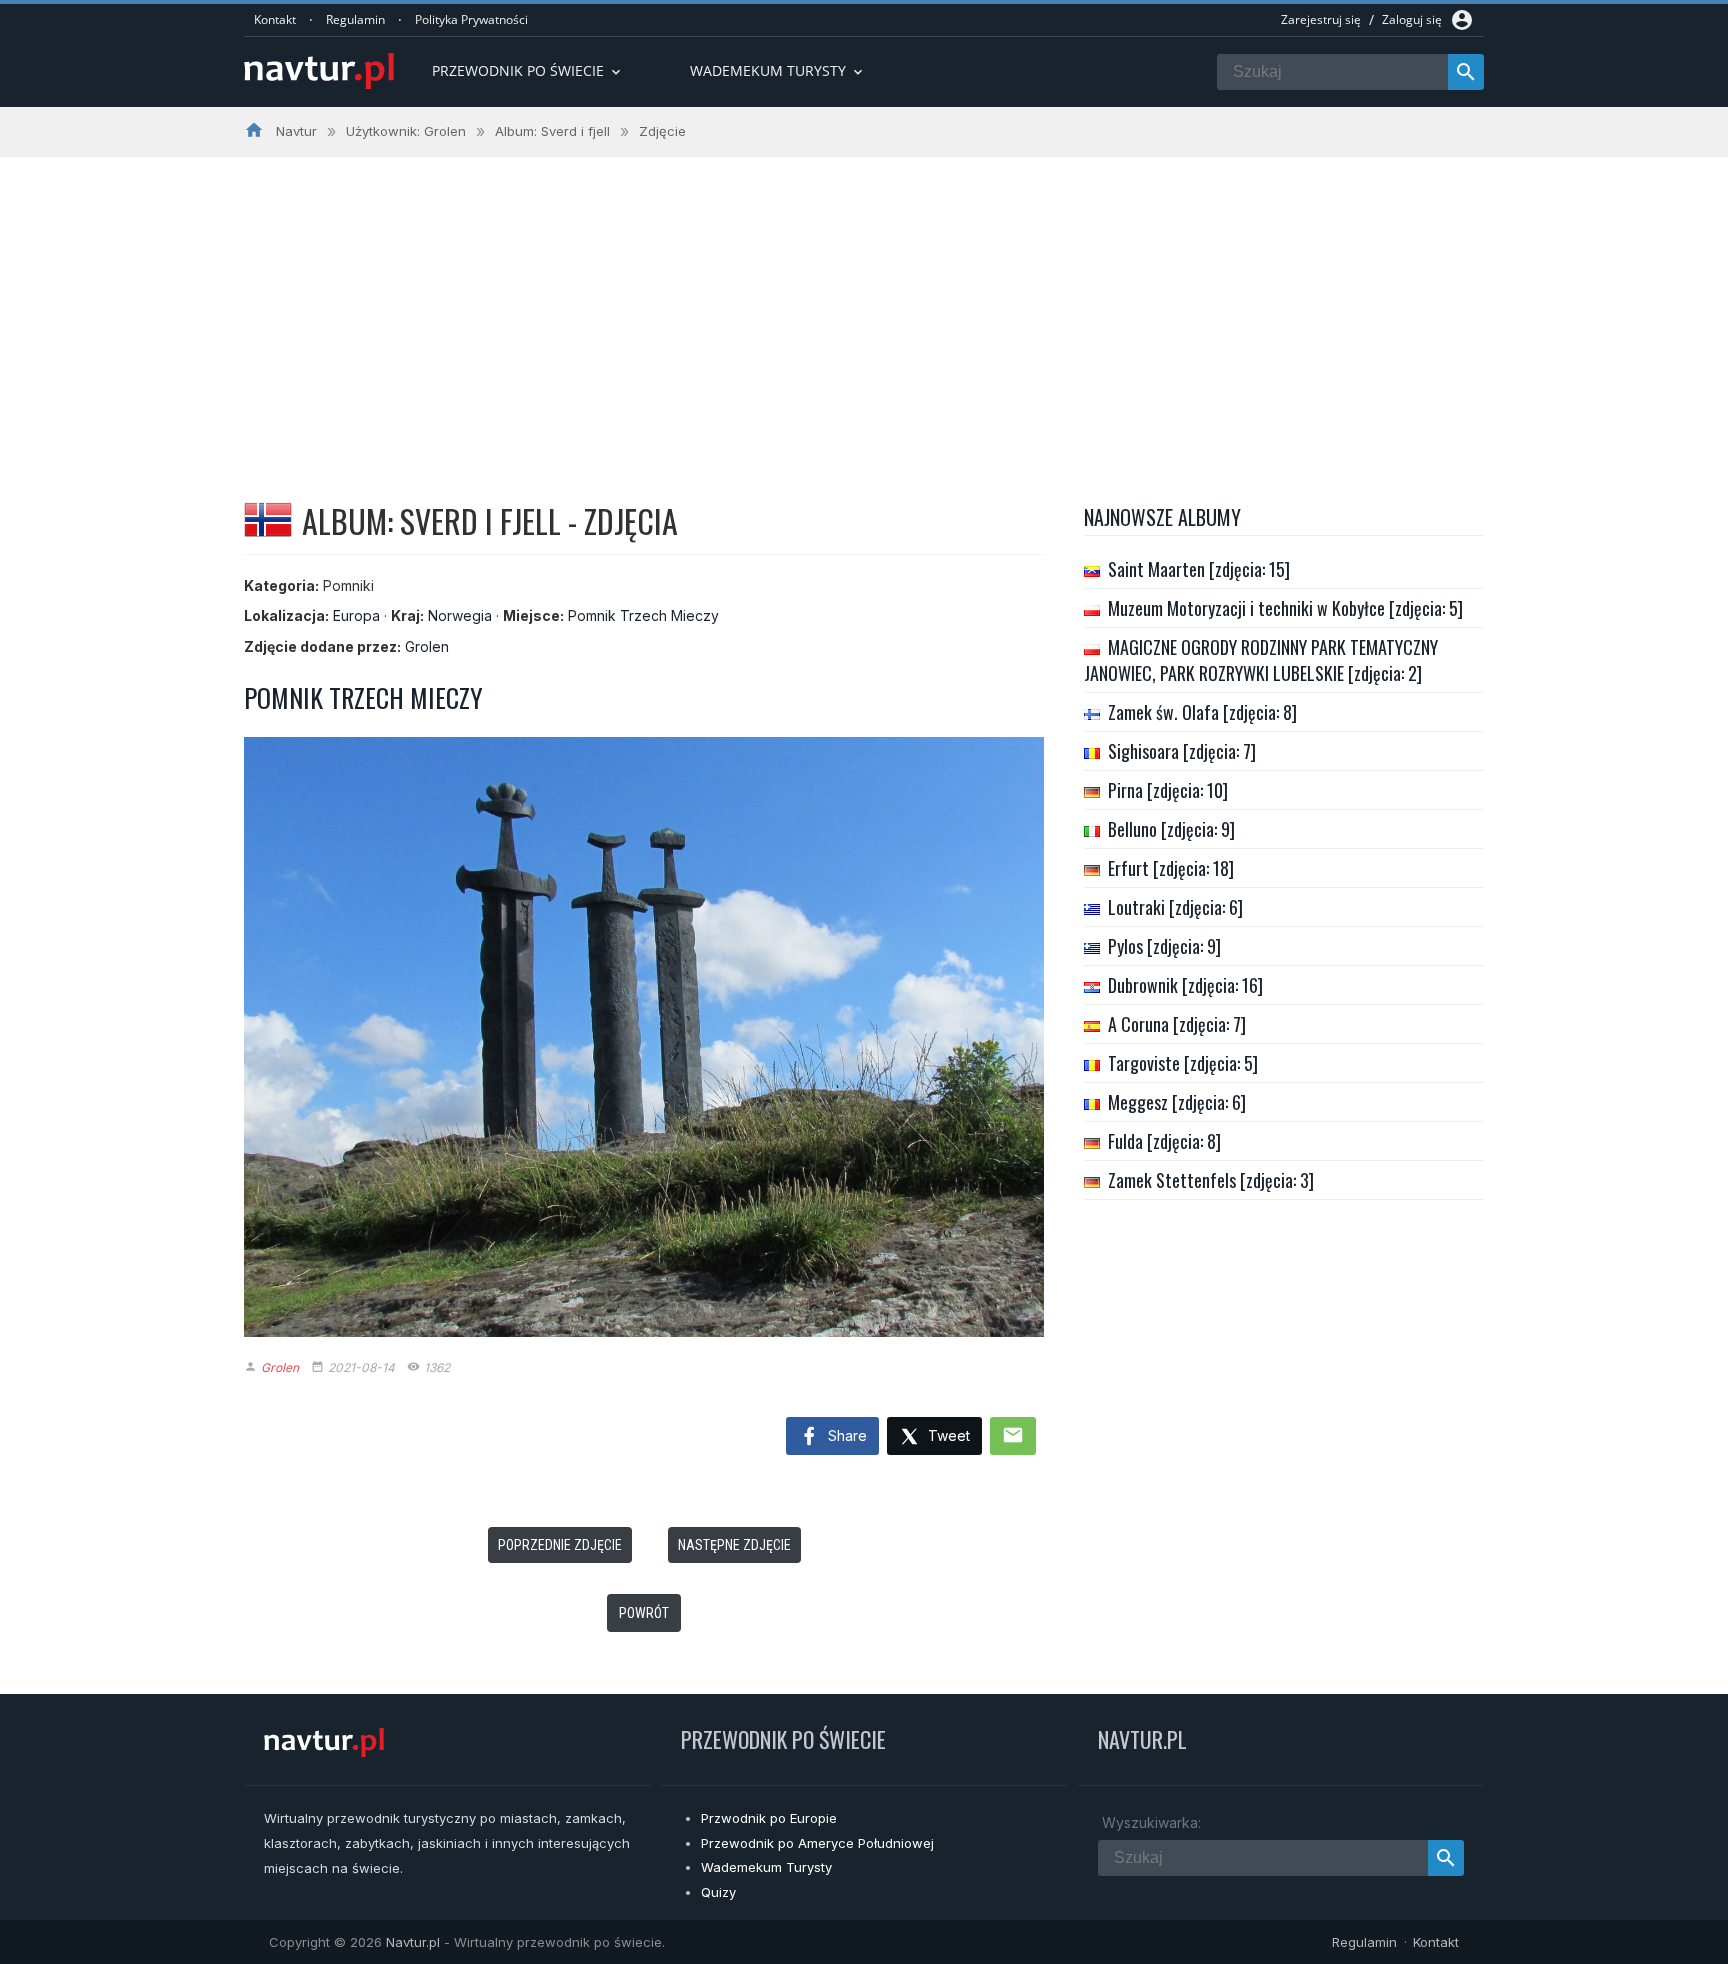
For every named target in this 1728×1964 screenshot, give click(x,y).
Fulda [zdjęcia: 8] (1164, 1141)
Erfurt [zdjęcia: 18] (1171, 868)
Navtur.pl (413, 1942)
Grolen (427, 646)
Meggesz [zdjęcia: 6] (1177, 1102)
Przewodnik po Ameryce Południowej (817, 1843)
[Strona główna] (319, 72)
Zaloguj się (1412, 19)
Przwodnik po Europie (769, 1818)
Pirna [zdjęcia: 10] (1168, 790)
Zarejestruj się (1321, 19)
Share (845, 1435)
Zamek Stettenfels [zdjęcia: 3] (1211, 1180)
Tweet (947, 1435)
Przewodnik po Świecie (528, 70)
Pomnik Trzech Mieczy (643, 615)
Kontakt (275, 19)
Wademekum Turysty (766, 1867)
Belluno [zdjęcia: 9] (1171, 829)
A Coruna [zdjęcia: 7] (1177, 1024)
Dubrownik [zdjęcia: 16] (1185, 985)
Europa (356, 615)
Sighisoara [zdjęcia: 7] (1182, 751)
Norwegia (460, 615)
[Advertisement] (864, 307)
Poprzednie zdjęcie (560, 1545)
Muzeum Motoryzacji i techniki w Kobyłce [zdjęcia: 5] (1285, 608)
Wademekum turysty (778, 70)
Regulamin (355, 19)
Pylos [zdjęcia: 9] (1164, 946)
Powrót (644, 1613)
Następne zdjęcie (734, 1545)
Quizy (718, 1892)
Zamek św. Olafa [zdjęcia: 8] (1202, 712)
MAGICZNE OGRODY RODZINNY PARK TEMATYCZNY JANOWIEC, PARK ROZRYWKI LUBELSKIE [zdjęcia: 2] (1261, 660)
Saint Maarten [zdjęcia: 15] (1199, 569)
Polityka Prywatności (471, 19)
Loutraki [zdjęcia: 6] (1175, 907)
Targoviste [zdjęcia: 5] (1183, 1063)
